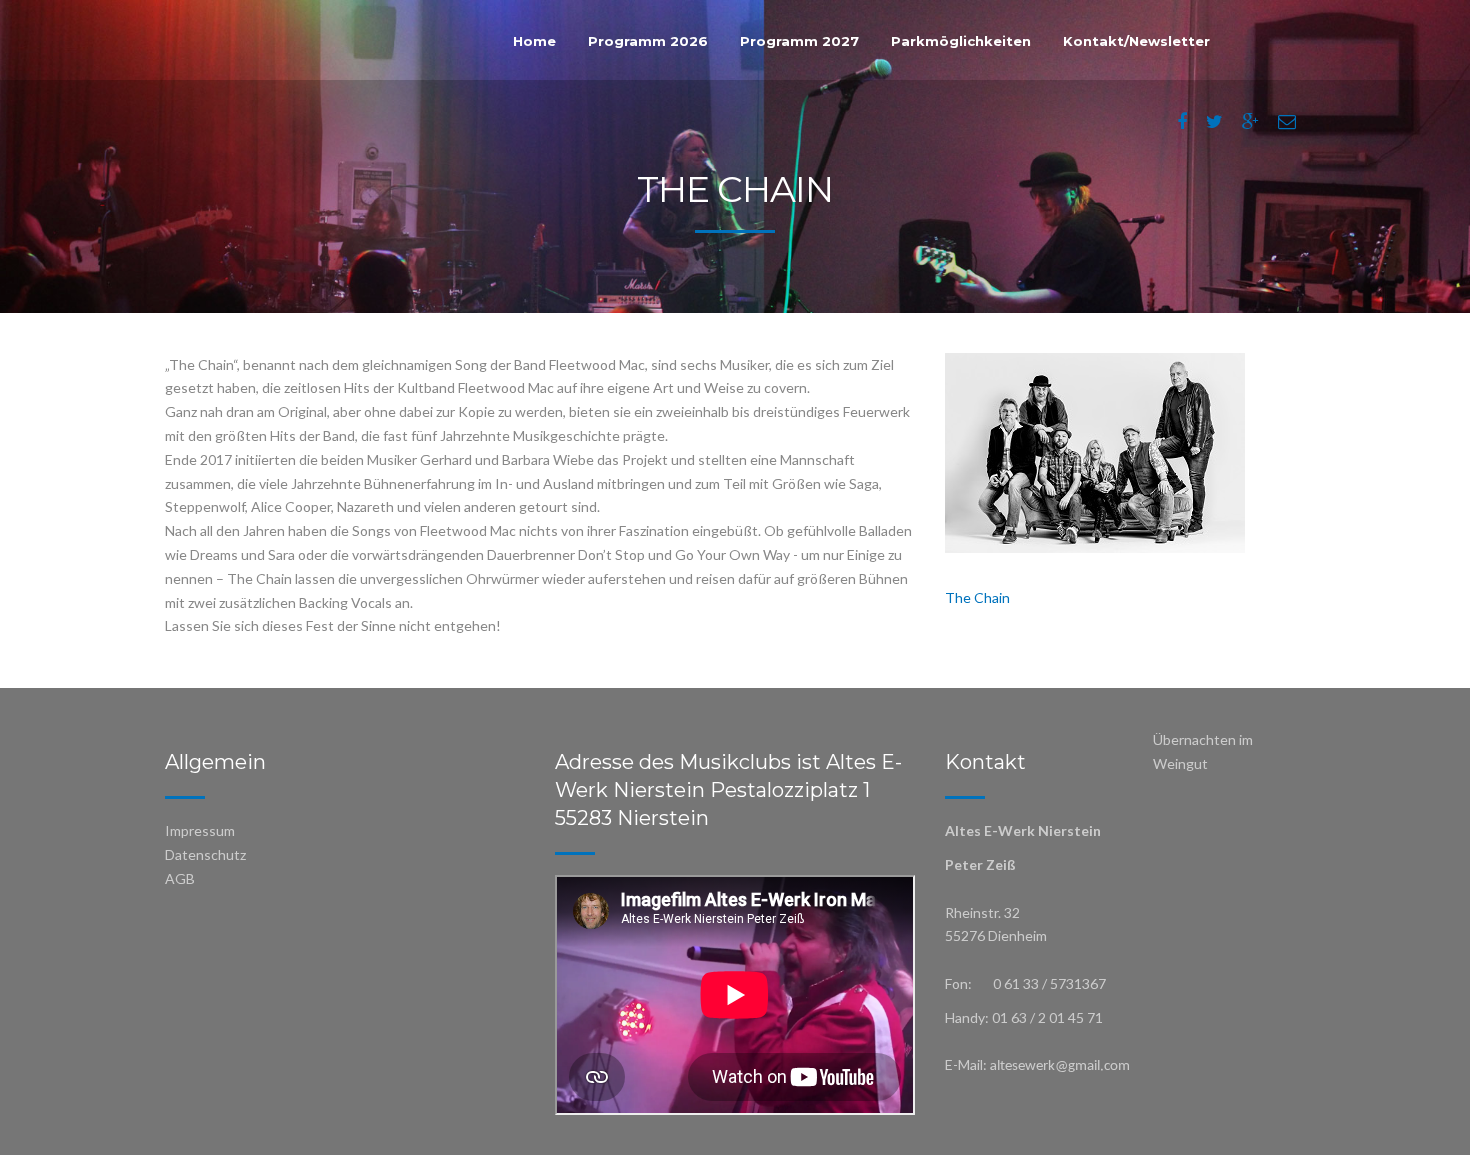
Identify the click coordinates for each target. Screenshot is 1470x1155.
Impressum (200, 830)
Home (534, 41)
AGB (180, 878)
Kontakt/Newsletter (1136, 41)
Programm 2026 (648, 41)
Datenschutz (205, 854)
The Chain (977, 597)
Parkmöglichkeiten (961, 41)
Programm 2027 (799, 41)
